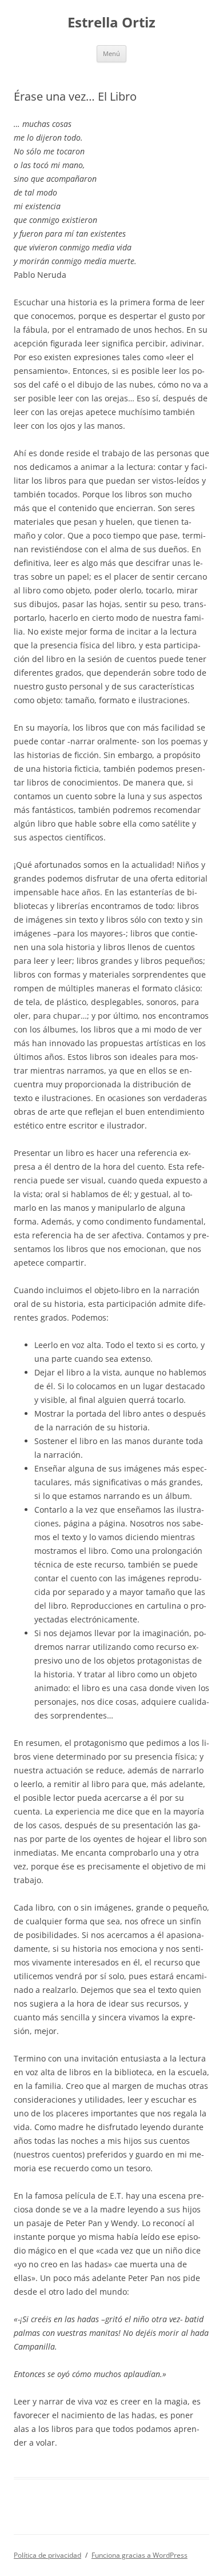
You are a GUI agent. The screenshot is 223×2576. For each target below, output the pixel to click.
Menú (111, 53)
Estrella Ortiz (111, 23)
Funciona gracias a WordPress (140, 2555)
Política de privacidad (47, 2555)
